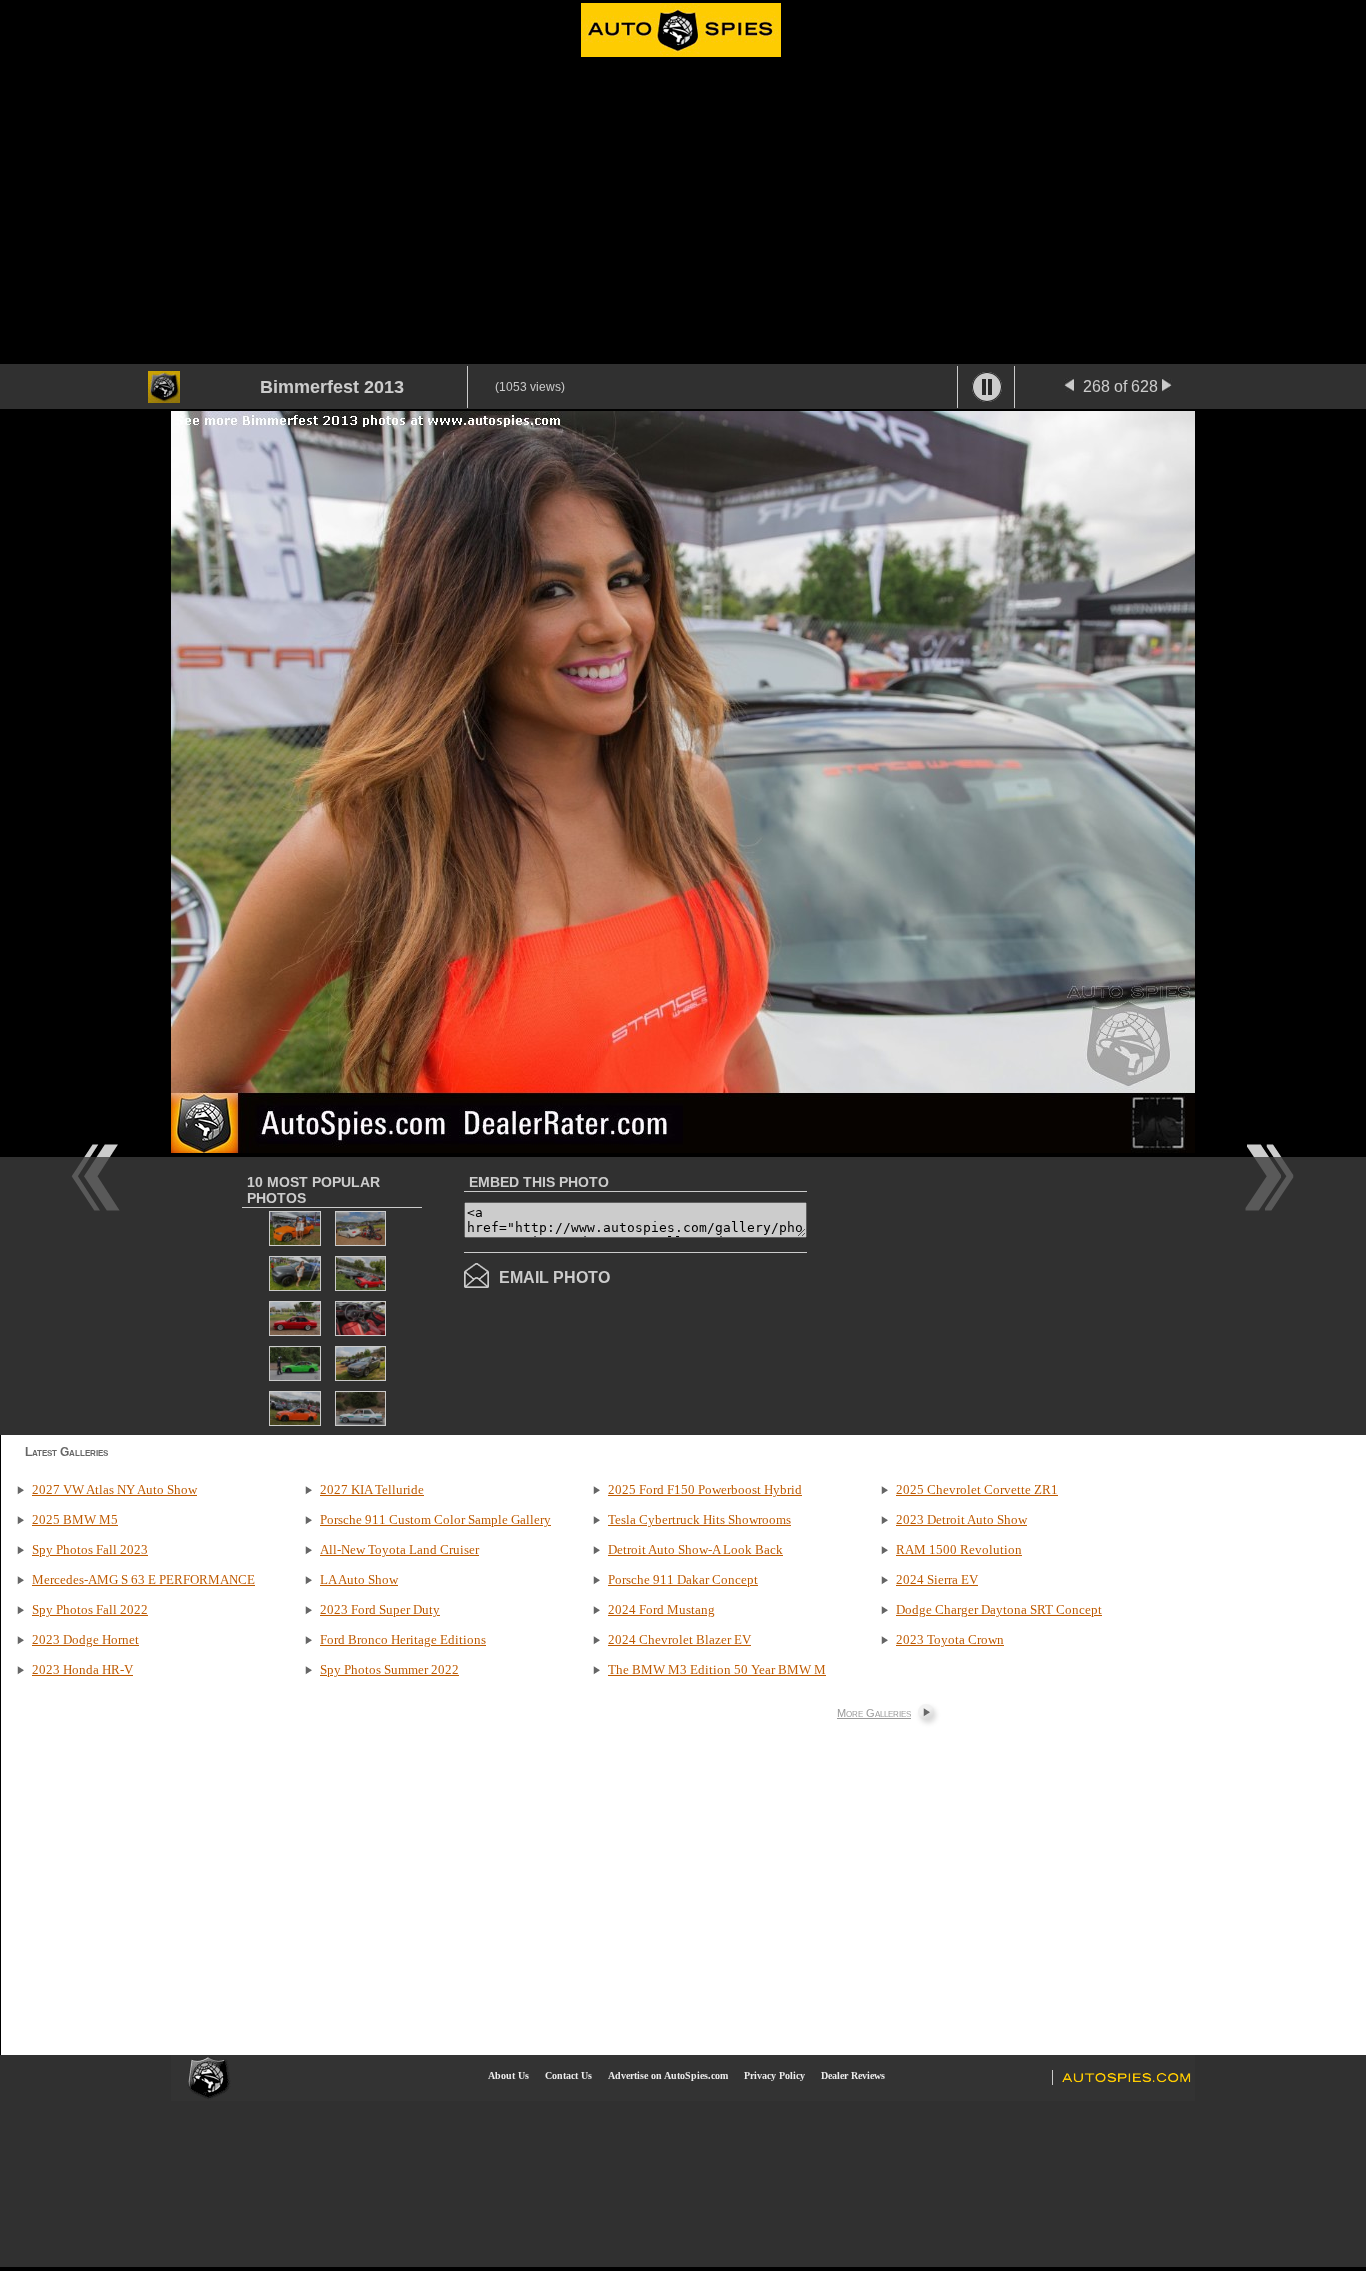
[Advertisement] (683, 214)
